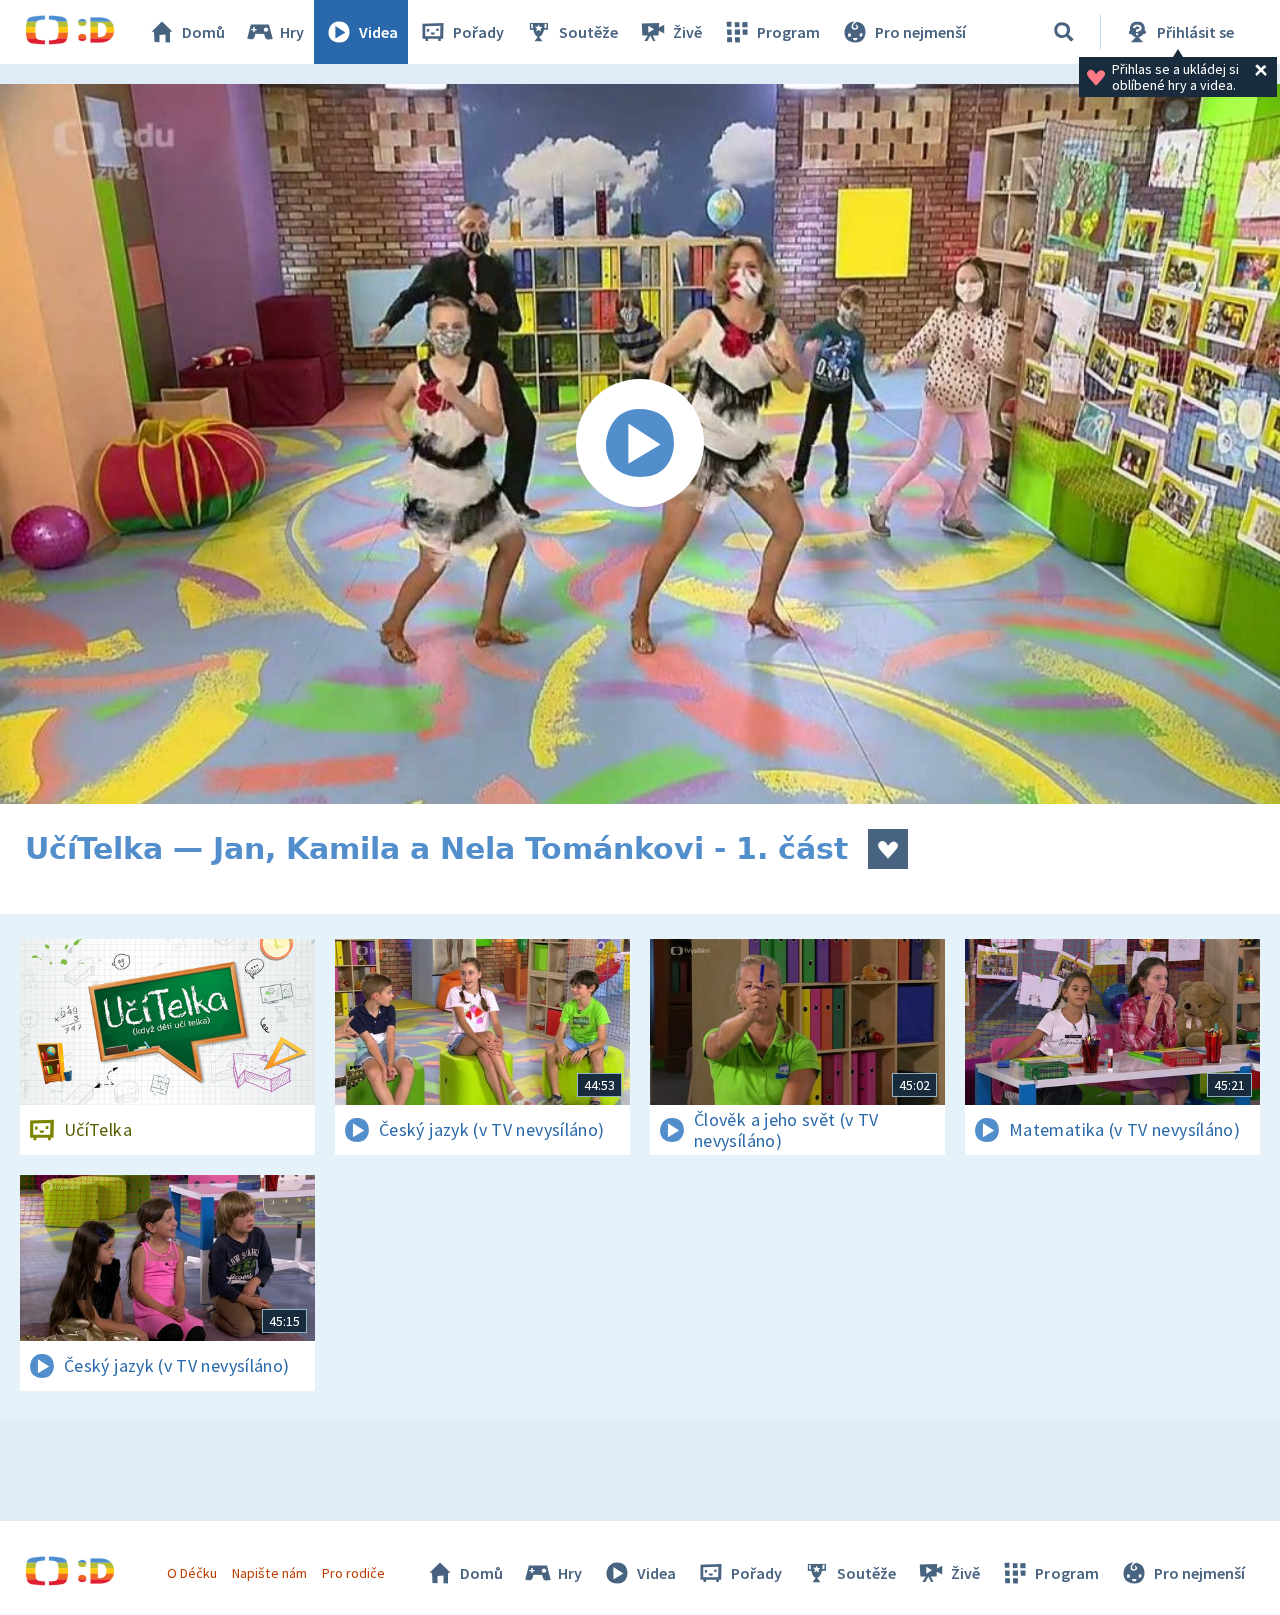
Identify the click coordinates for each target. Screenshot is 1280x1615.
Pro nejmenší (920, 32)
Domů (203, 32)
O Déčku (192, 1573)
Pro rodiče (353, 1573)
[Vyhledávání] (1064, 32)
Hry (292, 32)
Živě (687, 32)
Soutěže (588, 32)
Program (788, 32)
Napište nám (269, 1573)
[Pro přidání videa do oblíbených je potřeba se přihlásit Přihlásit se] (888, 849)
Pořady (478, 32)
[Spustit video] (640, 444)
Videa (378, 32)
